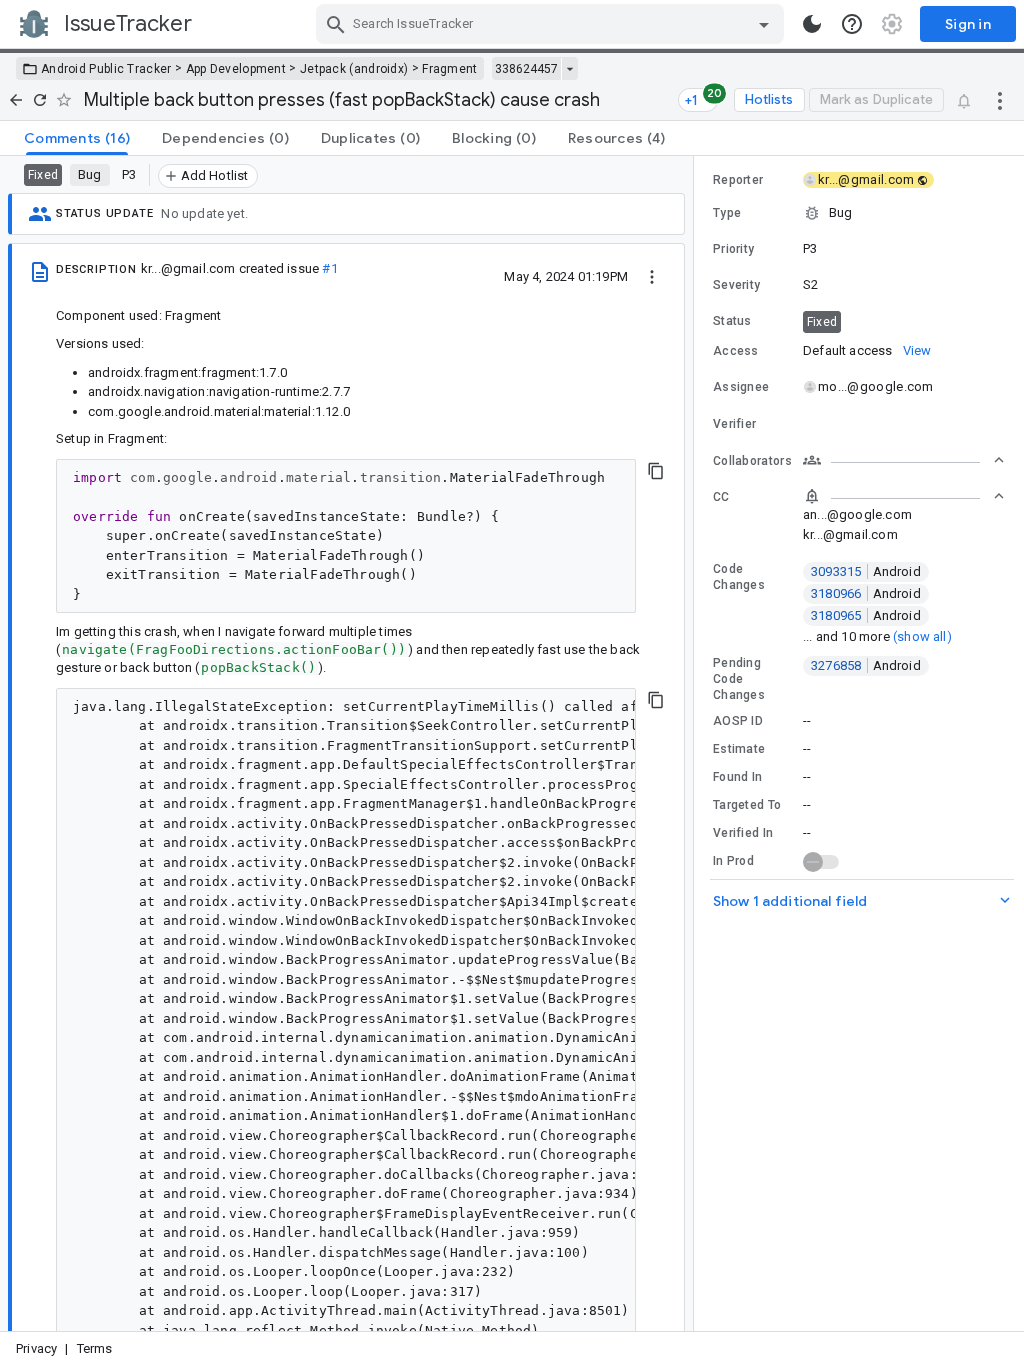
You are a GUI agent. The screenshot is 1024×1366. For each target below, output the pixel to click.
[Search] (336, 24)
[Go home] (16, 100)
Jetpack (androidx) (354, 69)
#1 (329, 268)
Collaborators (752, 461)
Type (727, 213)
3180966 (866, 593)
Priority (733, 249)
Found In (737, 777)
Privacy (36, 1348)
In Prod (733, 861)
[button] (859, 213)
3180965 (866, 615)
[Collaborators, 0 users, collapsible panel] (904, 460)
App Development (236, 69)
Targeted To (747, 805)
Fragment (449, 69)
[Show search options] (764, 24)
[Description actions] (652, 276)
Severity (736, 285)
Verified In (743, 833)
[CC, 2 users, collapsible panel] (904, 496)
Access (736, 351)
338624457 (526, 69)
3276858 (866, 665)
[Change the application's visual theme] (812, 24)
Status (732, 321)
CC (721, 497)
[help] (852, 24)
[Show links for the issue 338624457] (569, 69)
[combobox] (552, 24)
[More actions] (1000, 100)
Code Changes (739, 577)
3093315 (866, 571)
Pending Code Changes (739, 679)
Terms (95, 1348)
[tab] (77, 138)
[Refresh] (40, 100)
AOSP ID (738, 721)
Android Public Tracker (106, 69)
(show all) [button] (922, 636)
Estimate (739, 749)
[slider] (697, 743)
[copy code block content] (656, 471)
